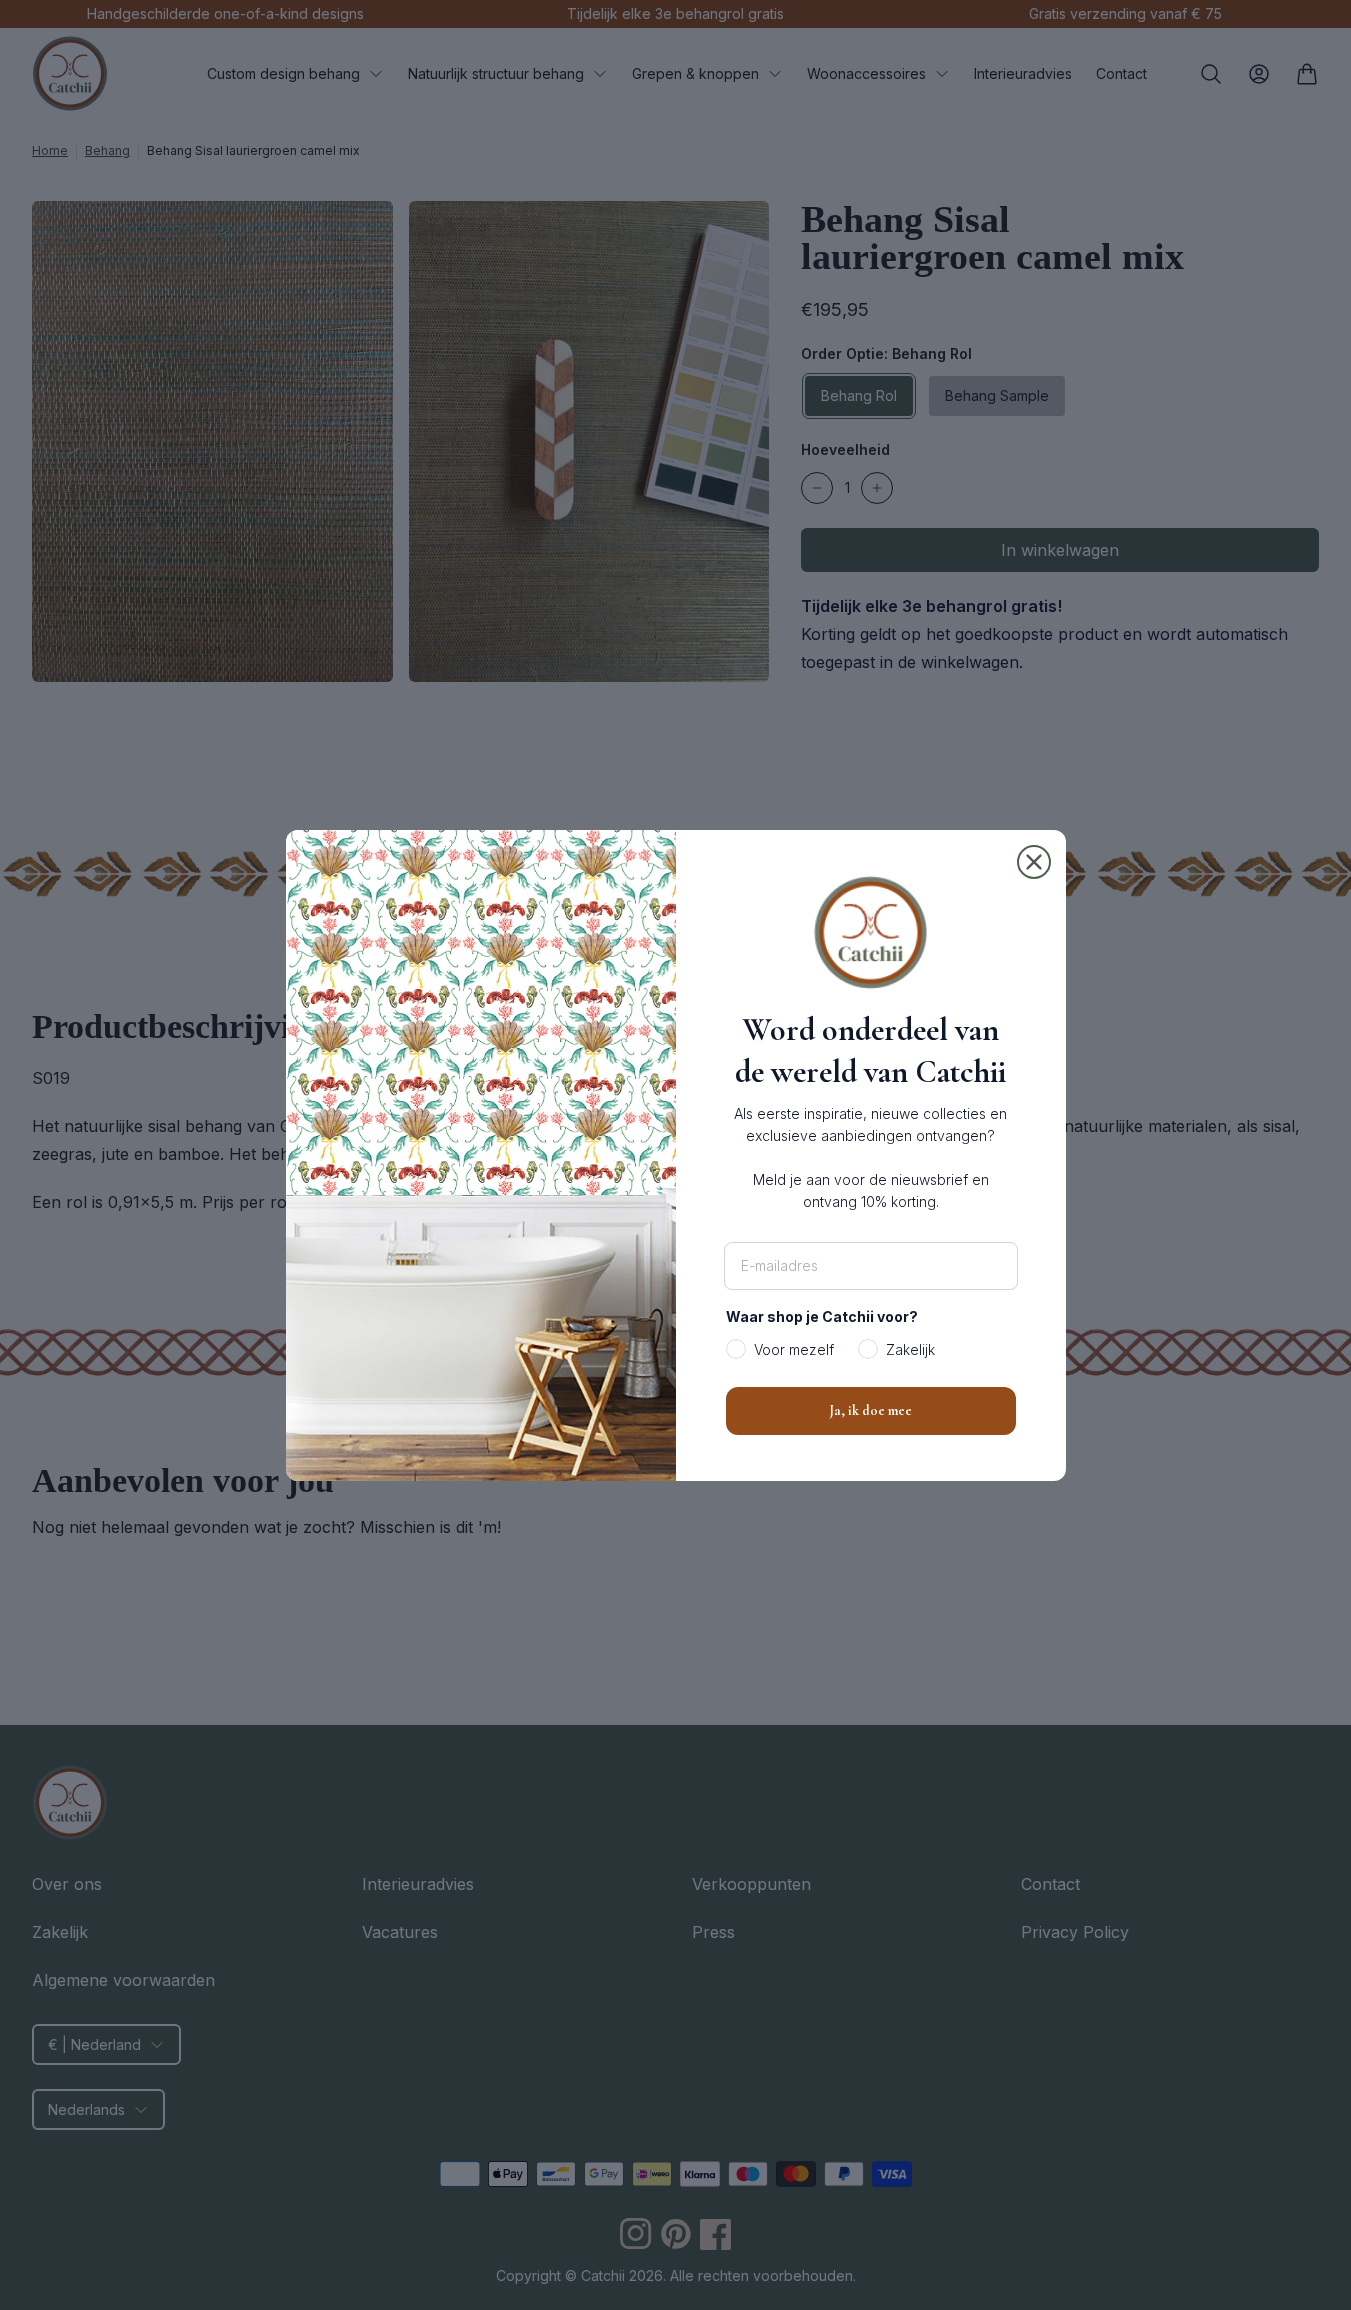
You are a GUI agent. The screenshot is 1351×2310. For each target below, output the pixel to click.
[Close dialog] (1034, 862)
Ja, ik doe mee (870, 1410)
